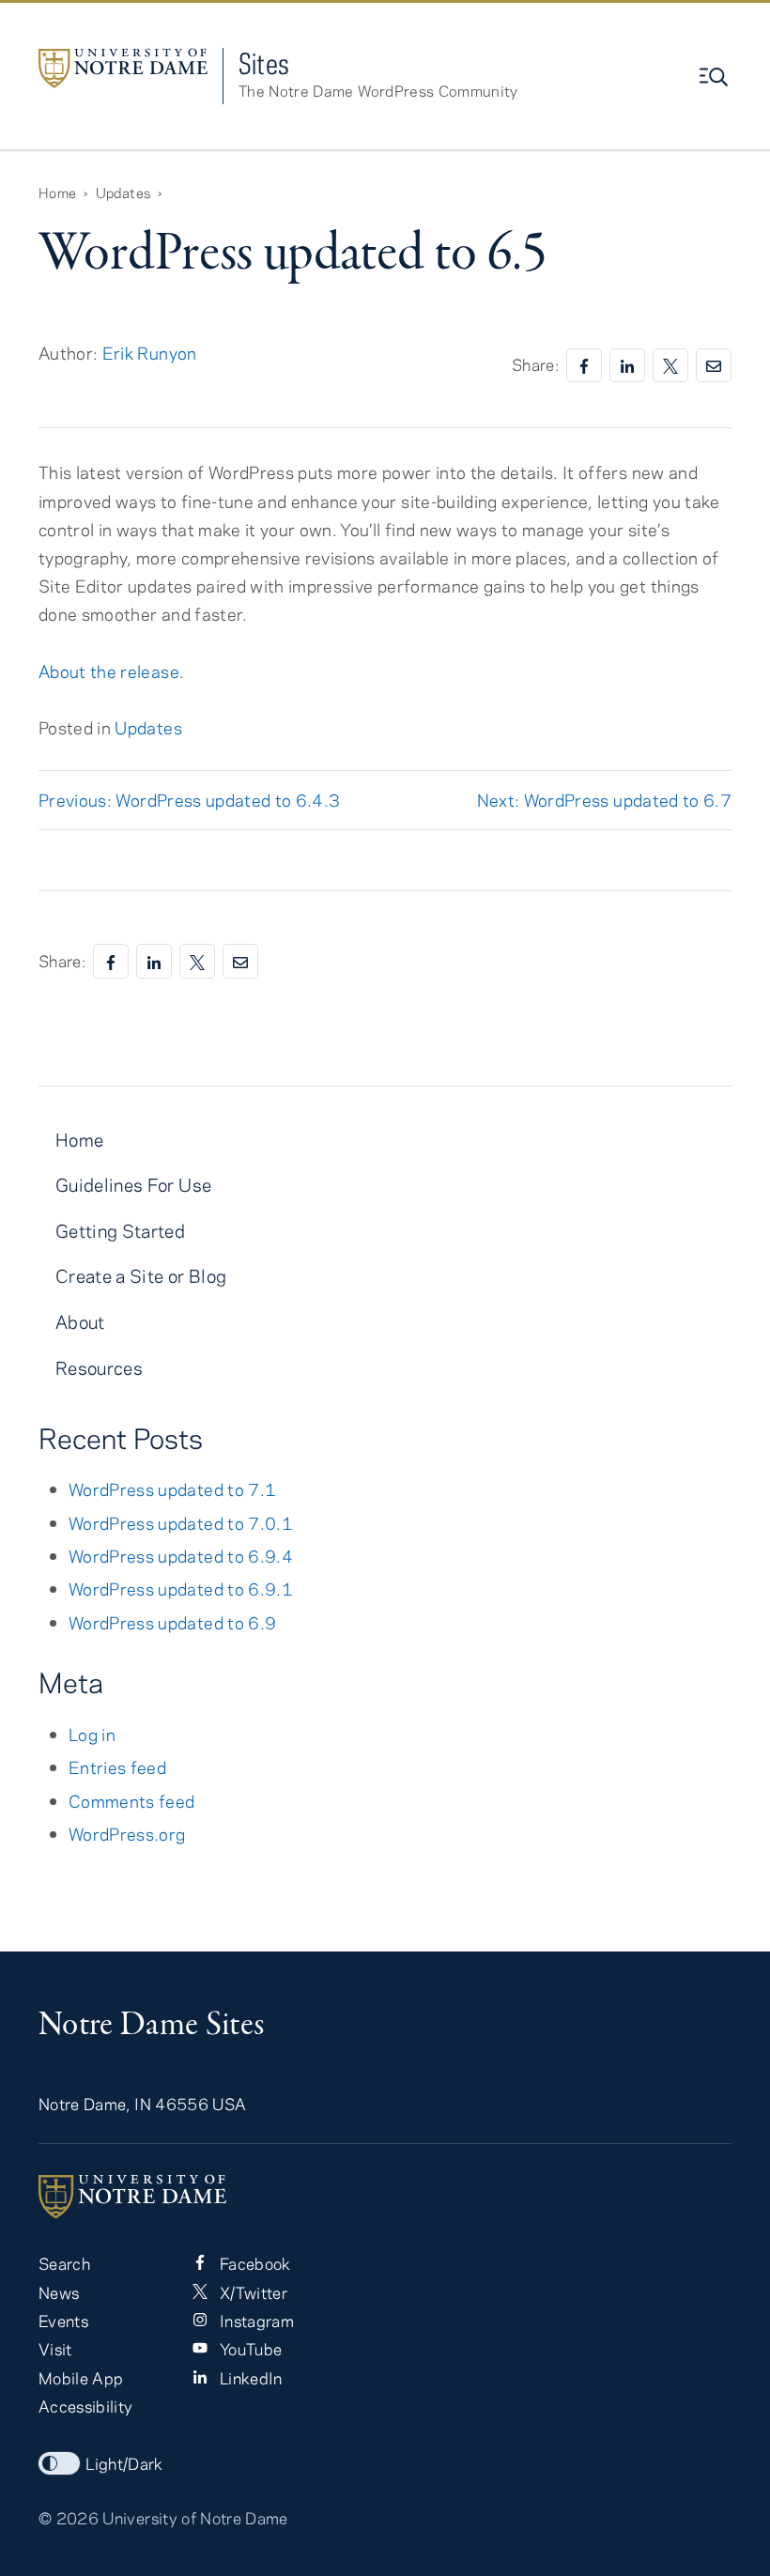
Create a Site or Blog (141, 1276)
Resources (99, 1368)
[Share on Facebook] (584, 366)
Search (64, 2263)
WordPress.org (127, 1834)
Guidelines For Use (133, 1185)
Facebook (253, 2263)
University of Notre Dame (195, 2518)
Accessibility (85, 2406)
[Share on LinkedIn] (627, 366)
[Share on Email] (714, 366)
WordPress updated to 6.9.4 (181, 1556)
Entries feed (117, 1767)
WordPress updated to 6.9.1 (181, 1589)
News (59, 2292)
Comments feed (131, 1801)
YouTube (248, 2349)
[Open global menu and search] (716, 77)
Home (79, 1140)
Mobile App (81, 2378)
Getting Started (120, 1231)
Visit (55, 2349)
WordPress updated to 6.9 (172, 1622)
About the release (109, 671)
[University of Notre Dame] (385, 2197)
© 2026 (69, 2518)
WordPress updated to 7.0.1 (181, 1523)
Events (63, 2321)
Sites (264, 63)
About (80, 1322)
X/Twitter (251, 2292)
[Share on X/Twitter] (670, 366)
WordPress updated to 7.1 (172, 1489)
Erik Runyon (150, 353)
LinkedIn (248, 2378)
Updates (148, 727)
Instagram (254, 2321)
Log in (92, 1734)
